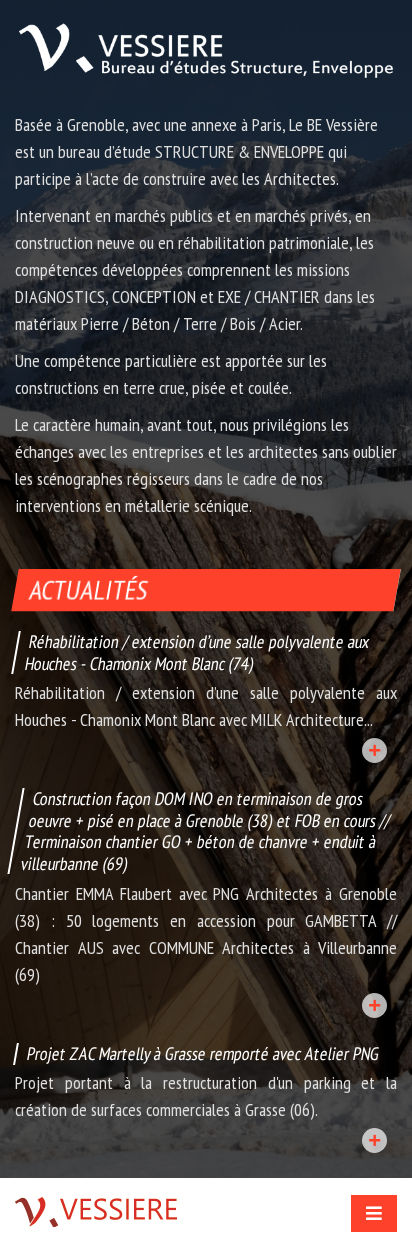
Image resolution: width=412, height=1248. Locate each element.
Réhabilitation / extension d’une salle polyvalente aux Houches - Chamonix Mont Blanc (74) (197, 652)
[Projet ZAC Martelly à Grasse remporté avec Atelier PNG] (374, 1140)
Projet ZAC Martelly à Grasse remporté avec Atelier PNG (203, 1053)
